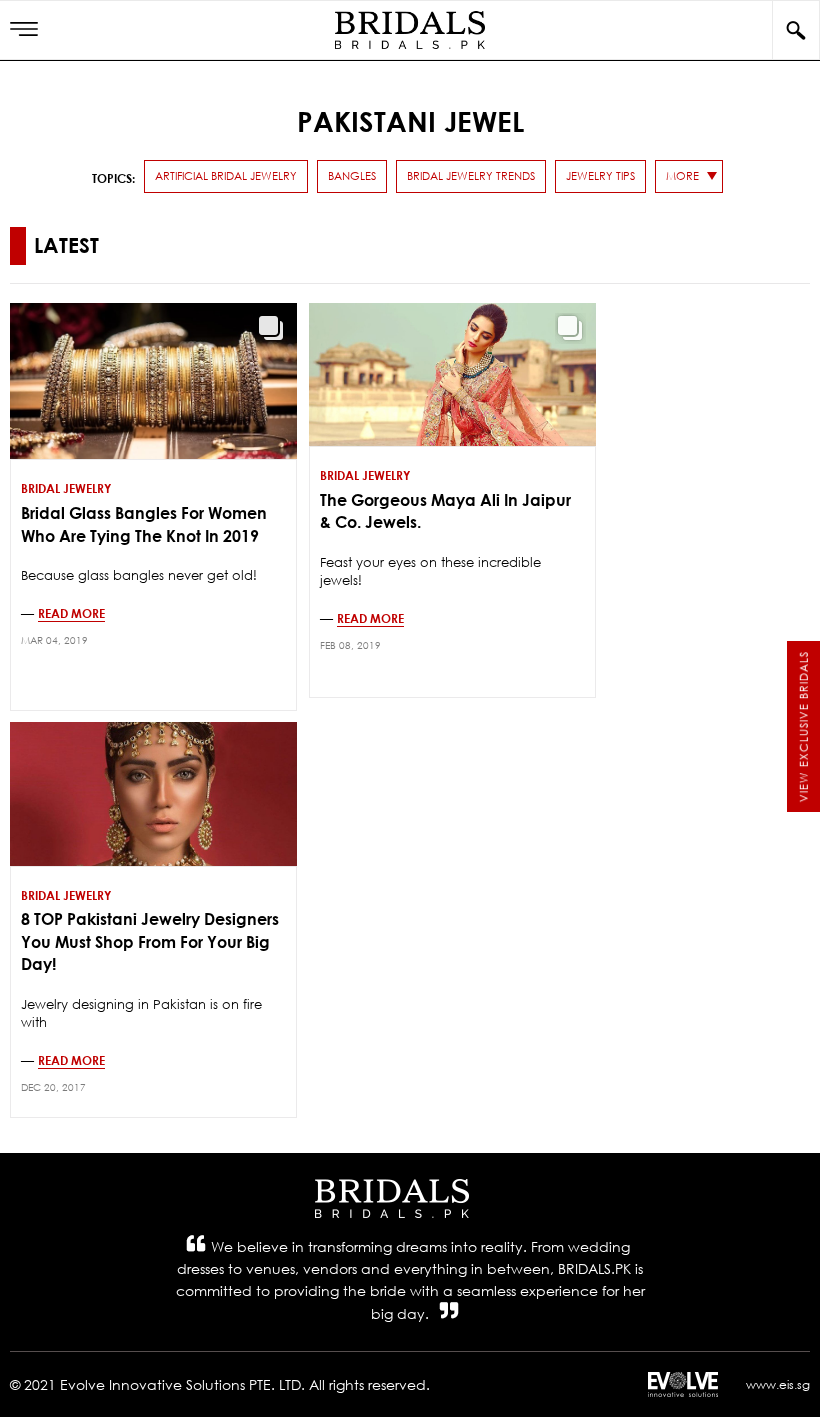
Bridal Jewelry (66, 488)
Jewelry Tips (600, 176)
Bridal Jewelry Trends (471, 176)
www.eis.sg (778, 1384)
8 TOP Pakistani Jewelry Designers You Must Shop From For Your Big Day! (150, 941)
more (682, 176)
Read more (71, 613)
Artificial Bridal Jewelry (226, 176)
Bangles (352, 176)
